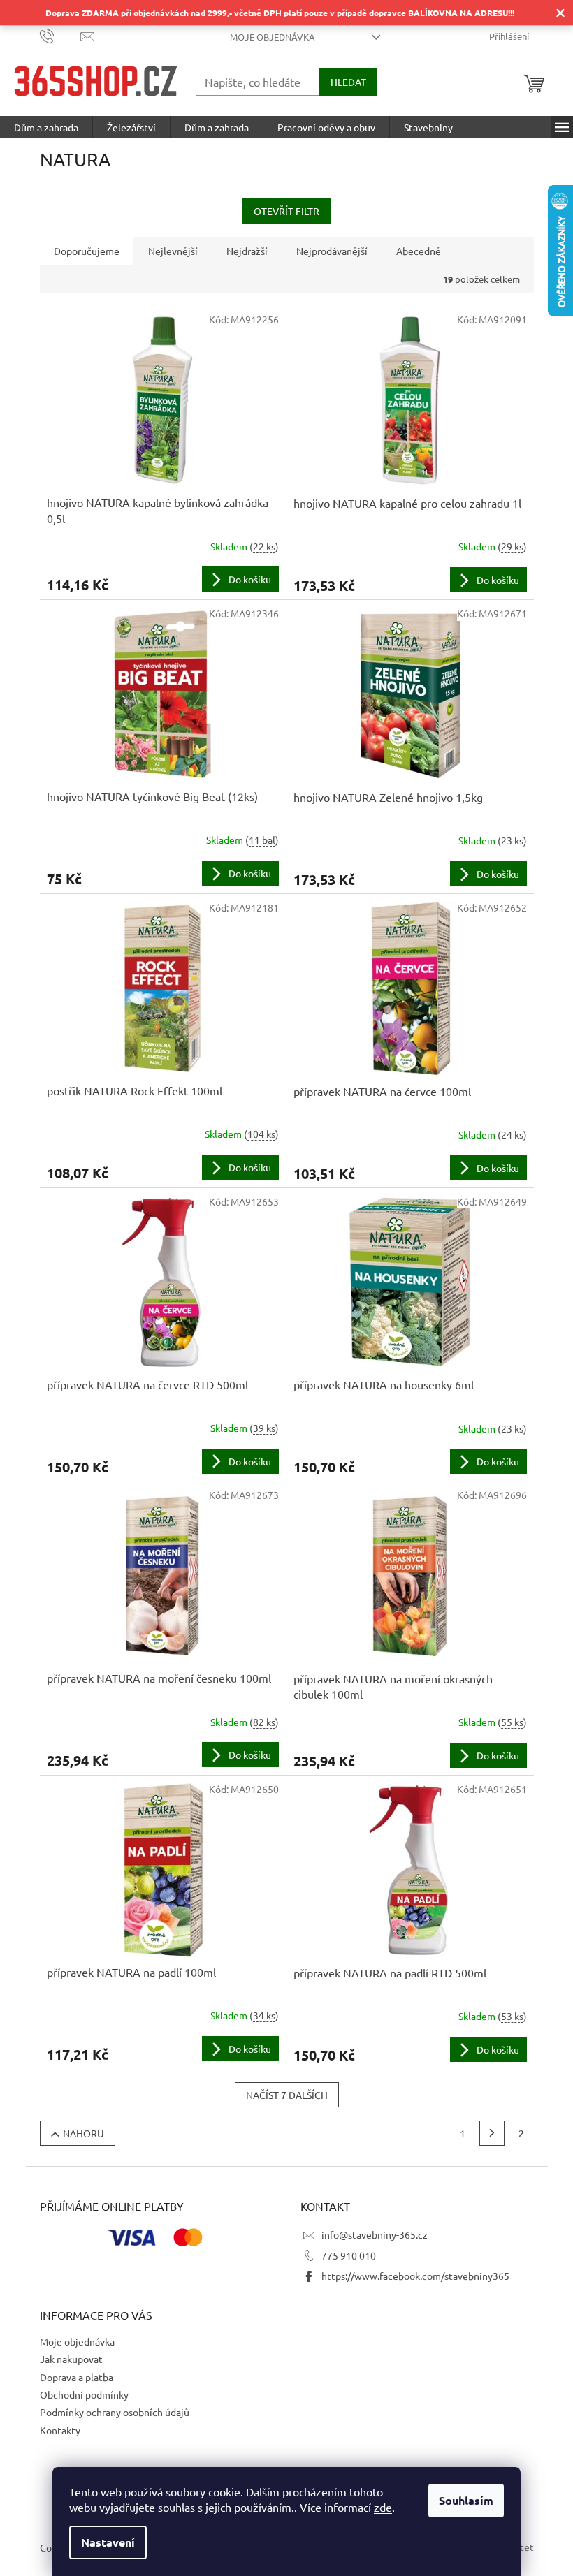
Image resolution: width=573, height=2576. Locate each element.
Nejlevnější (173, 251)
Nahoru (84, 2133)
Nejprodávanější (332, 251)
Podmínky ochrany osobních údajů (115, 2412)
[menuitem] (46, 127)
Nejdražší (247, 251)
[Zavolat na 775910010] (60, 35)
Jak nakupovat (71, 2359)
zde (383, 2507)
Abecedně (419, 251)
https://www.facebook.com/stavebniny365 (415, 2276)
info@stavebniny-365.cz (375, 2234)
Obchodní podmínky (84, 2394)
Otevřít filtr (286, 211)
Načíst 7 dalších (287, 2095)
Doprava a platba (77, 2377)
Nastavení (108, 2542)
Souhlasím (466, 2500)
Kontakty (60, 2430)
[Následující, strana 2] (492, 2133)
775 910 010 (349, 2255)
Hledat (348, 82)
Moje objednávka (273, 37)
